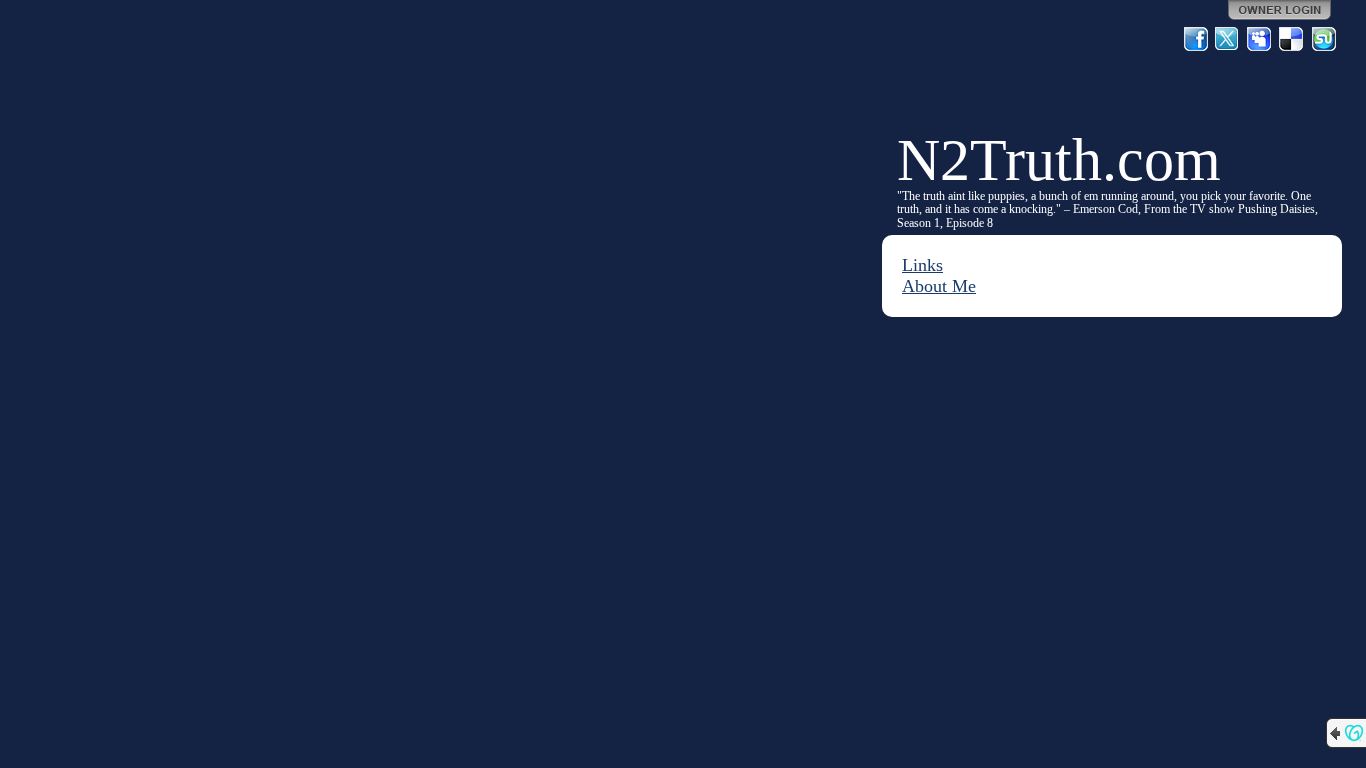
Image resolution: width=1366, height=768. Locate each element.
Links (922, 265)
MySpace (1260, 39)
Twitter (1228, 39)
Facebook (1196, 39)
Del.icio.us (1292, 39)
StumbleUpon (1324, 39)
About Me (939, 286)
